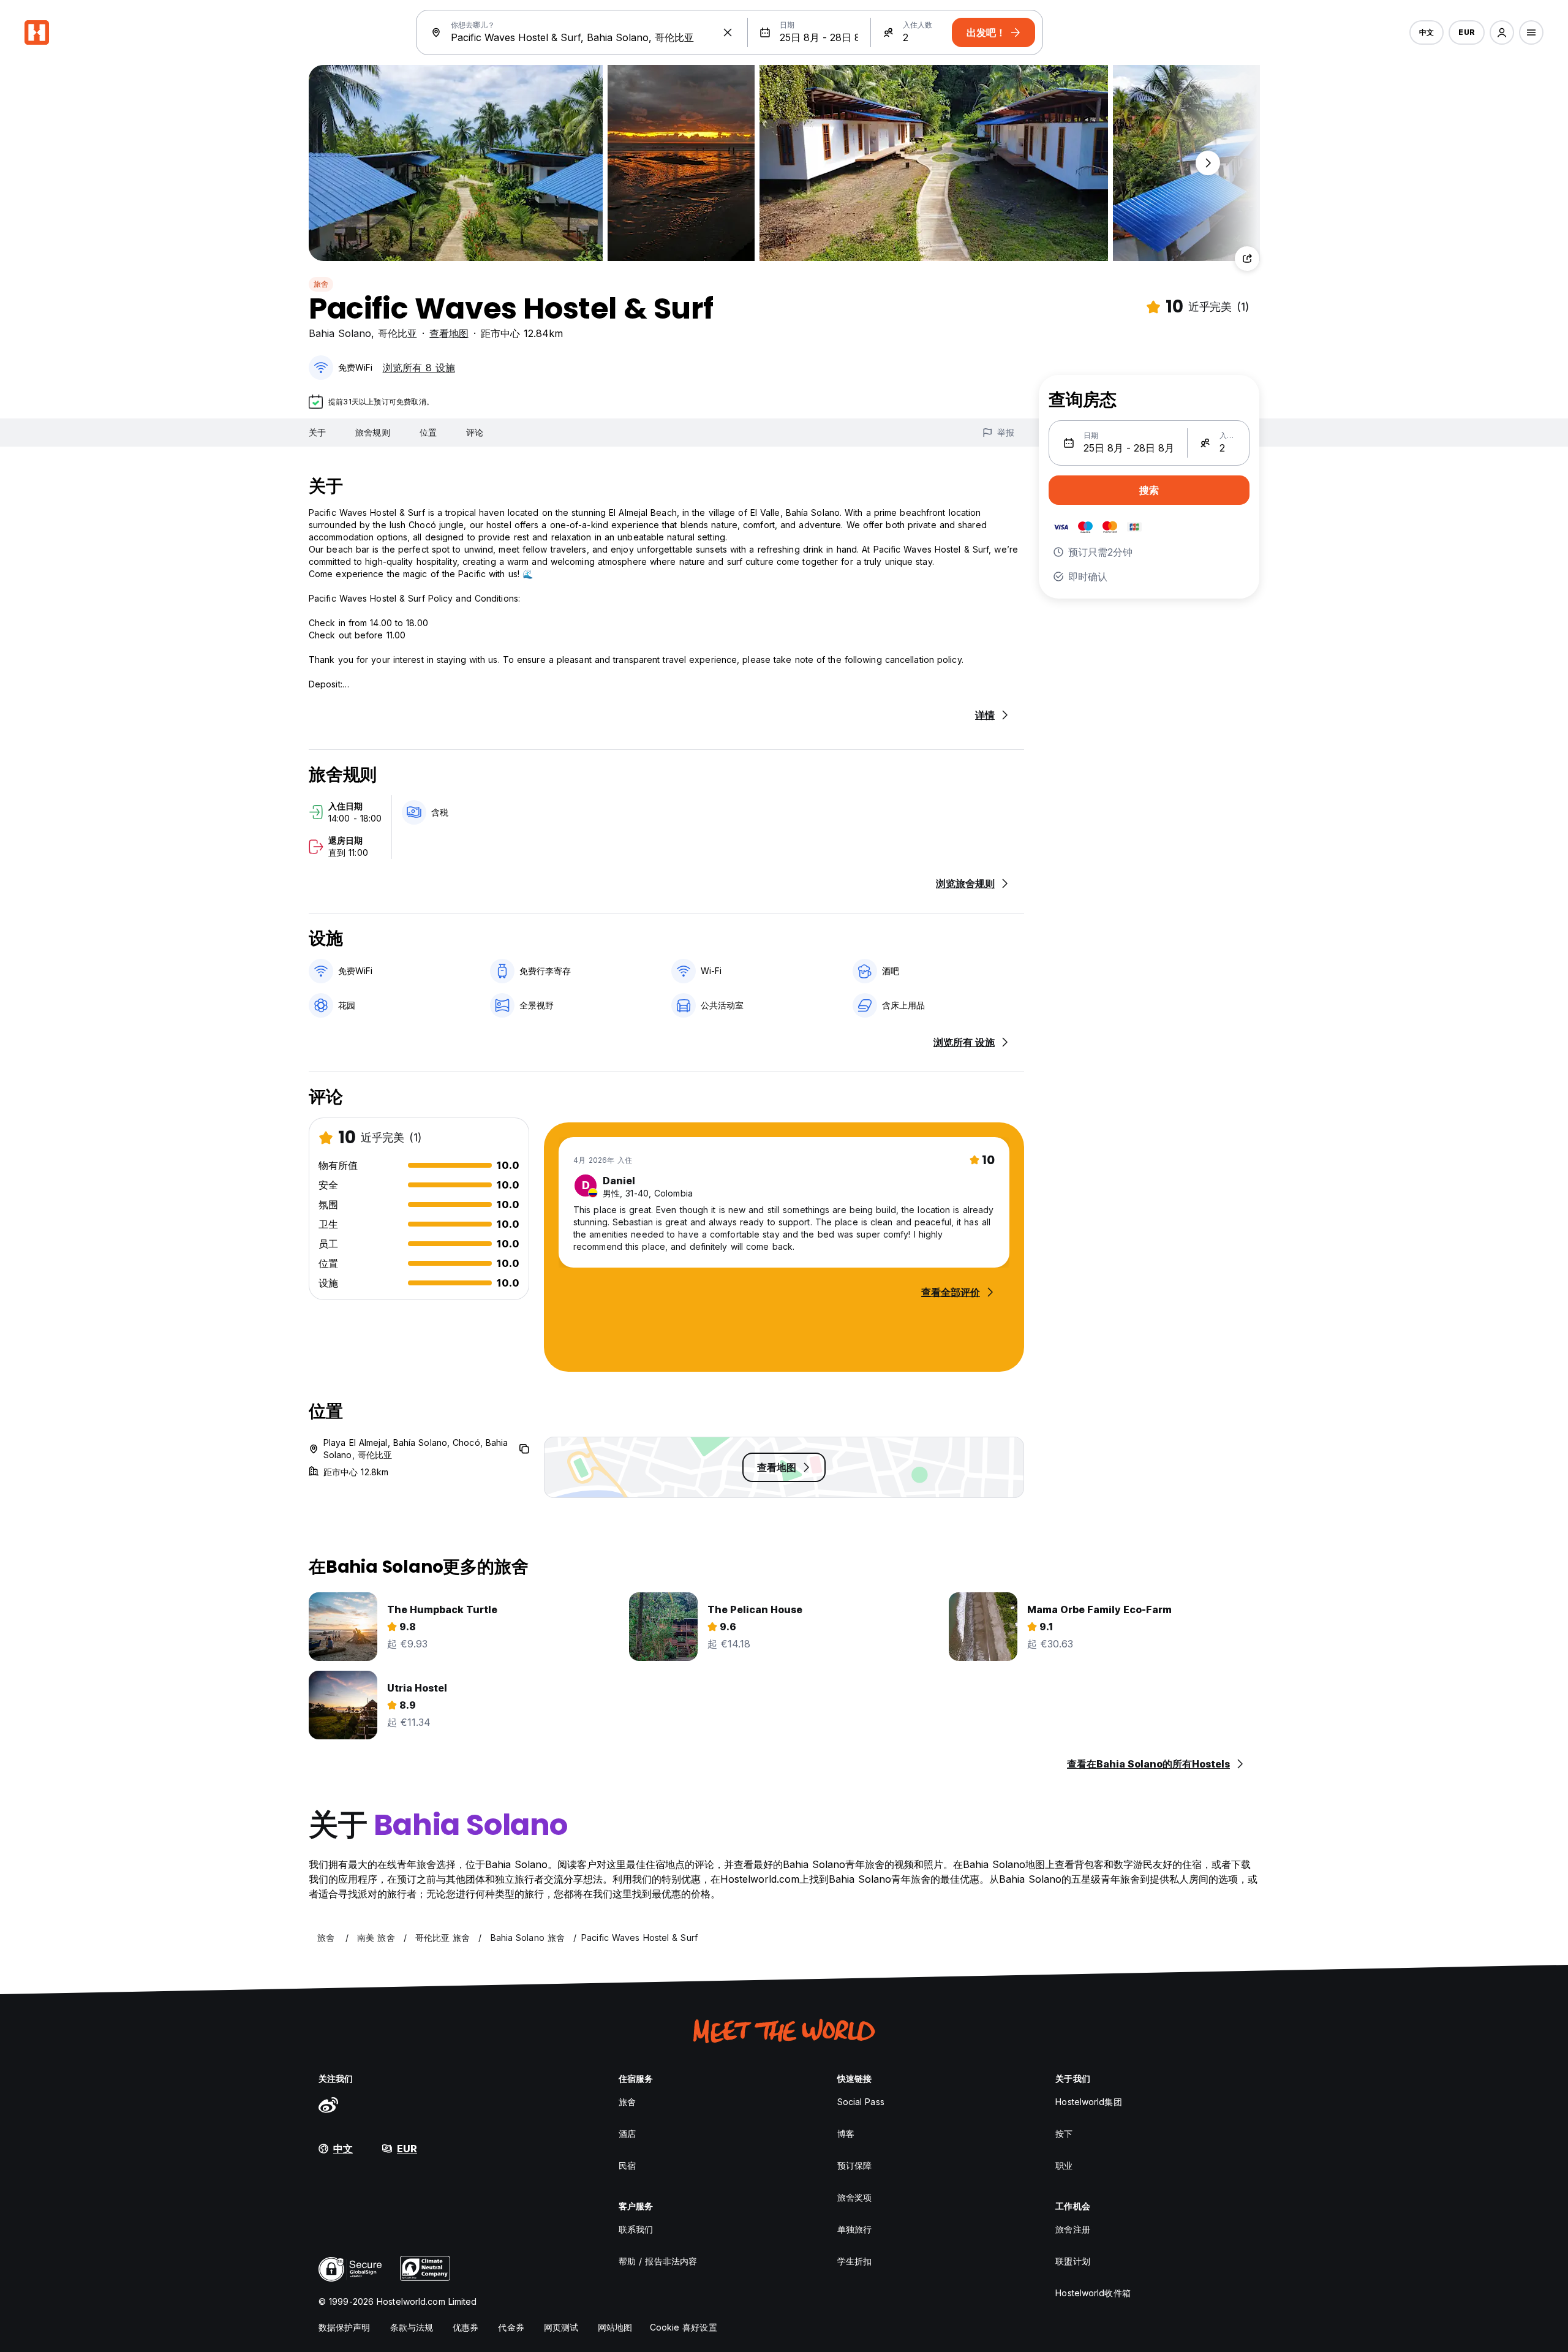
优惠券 (466, 2327)
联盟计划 (1072, 2261)
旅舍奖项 (854, 2197)
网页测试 (561, 2327)
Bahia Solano (340, 333)
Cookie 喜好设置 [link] (684, 2327)
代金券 (511, 2327)
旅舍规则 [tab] (372, 432)
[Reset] (728, 32)
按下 (1064, 2134)
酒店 (627, 2134)
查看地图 (449, 333)
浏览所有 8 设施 (419, 368)
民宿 (627, 2165)
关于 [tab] (317, 432)
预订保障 (854, 2165)
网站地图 (615, 2327)
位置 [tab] (428, 432)
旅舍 (321, 284)
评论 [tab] (475, 432)
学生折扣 (854, 2261)
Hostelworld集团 (1088, 2102)
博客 (846, 2134)
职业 (1064, 2165)
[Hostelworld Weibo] (328, 2104)
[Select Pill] (1502, 32)
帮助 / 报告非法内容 (658, 2261)
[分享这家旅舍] (1247, 259)
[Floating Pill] (1208, 163)
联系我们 (636, 2229)
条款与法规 (412, 2327)
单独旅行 (854, 2229)
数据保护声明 (345, 2327)
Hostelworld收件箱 (1093, 2293)
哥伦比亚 (398, 333)
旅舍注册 (1072, 2229)
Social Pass (861, 2102)
